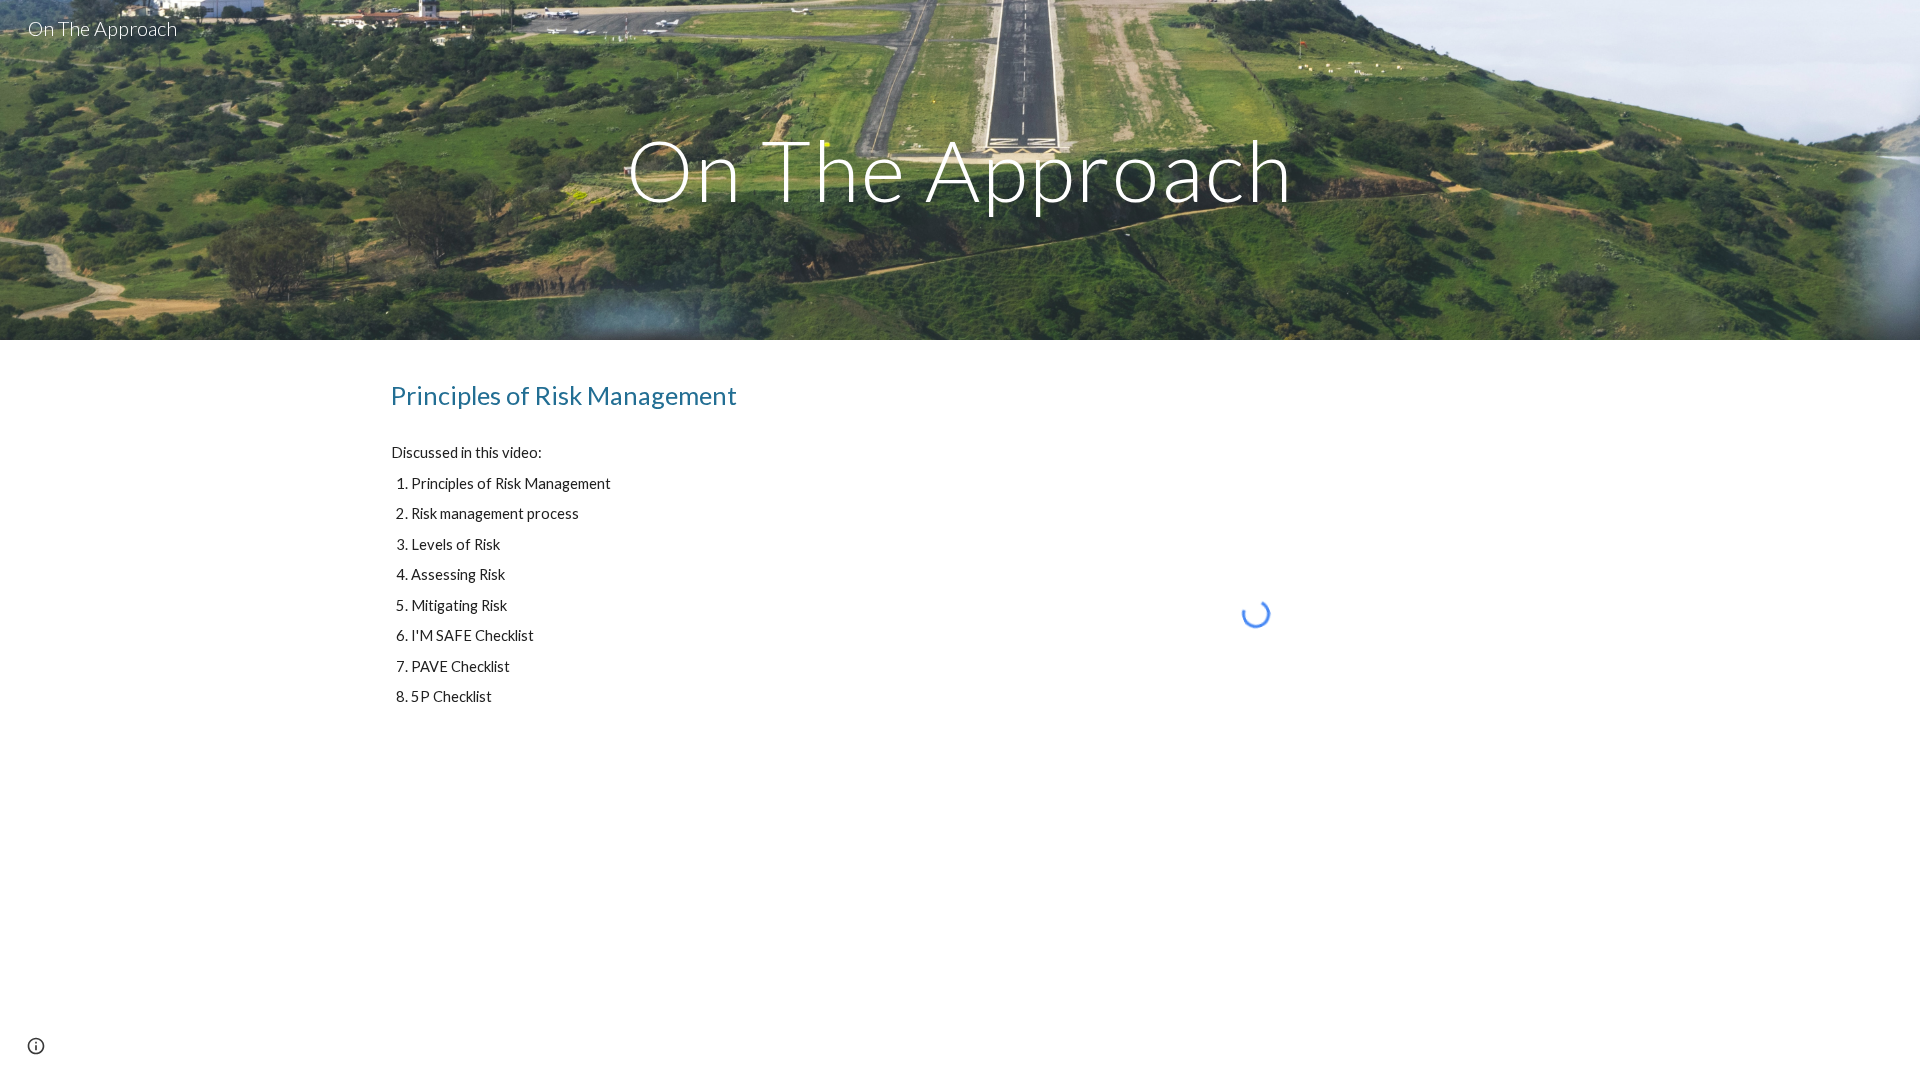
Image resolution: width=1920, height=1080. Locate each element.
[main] (960, 169)
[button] (36, 1046)
